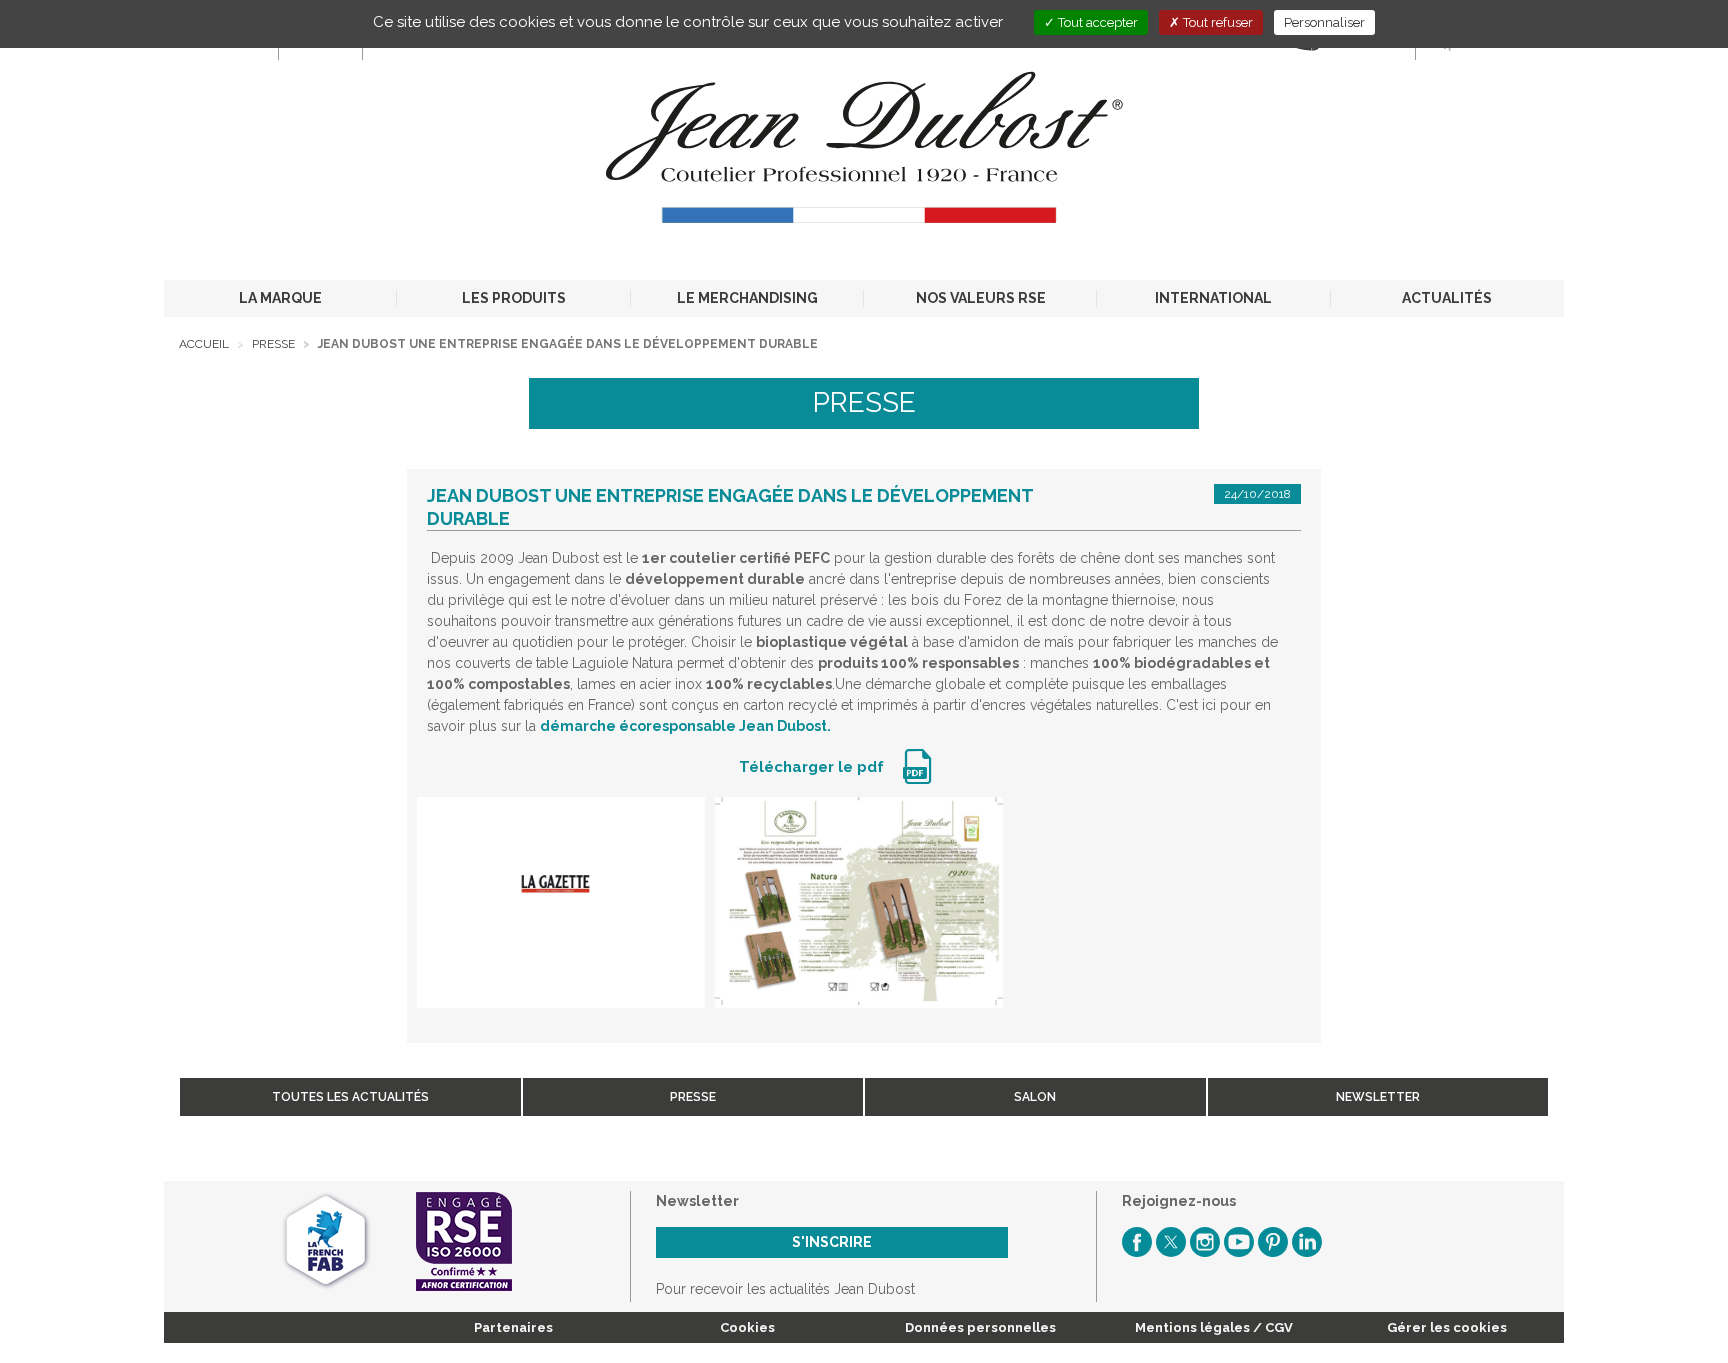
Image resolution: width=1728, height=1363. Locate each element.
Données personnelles (980, 1327)
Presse (273, 344)
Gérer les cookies (1447, 1327)
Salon (1035, 1097)
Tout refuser (1216, 22)
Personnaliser (1324, 22)
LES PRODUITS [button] (514, 298)
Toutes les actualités (350, 1097)
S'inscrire (832, 1242)
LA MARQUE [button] (280, 298)
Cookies (747, 1327)
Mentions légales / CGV (1214, 1327)
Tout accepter (1096, 22)
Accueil (204, 344)
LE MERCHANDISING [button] (747, 298)
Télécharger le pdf (813, 767)
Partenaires (513, 1327)
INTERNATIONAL (1213, 298)
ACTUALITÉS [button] (1447, 298)
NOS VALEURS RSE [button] (981, 298)
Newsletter (1378, 1097)
